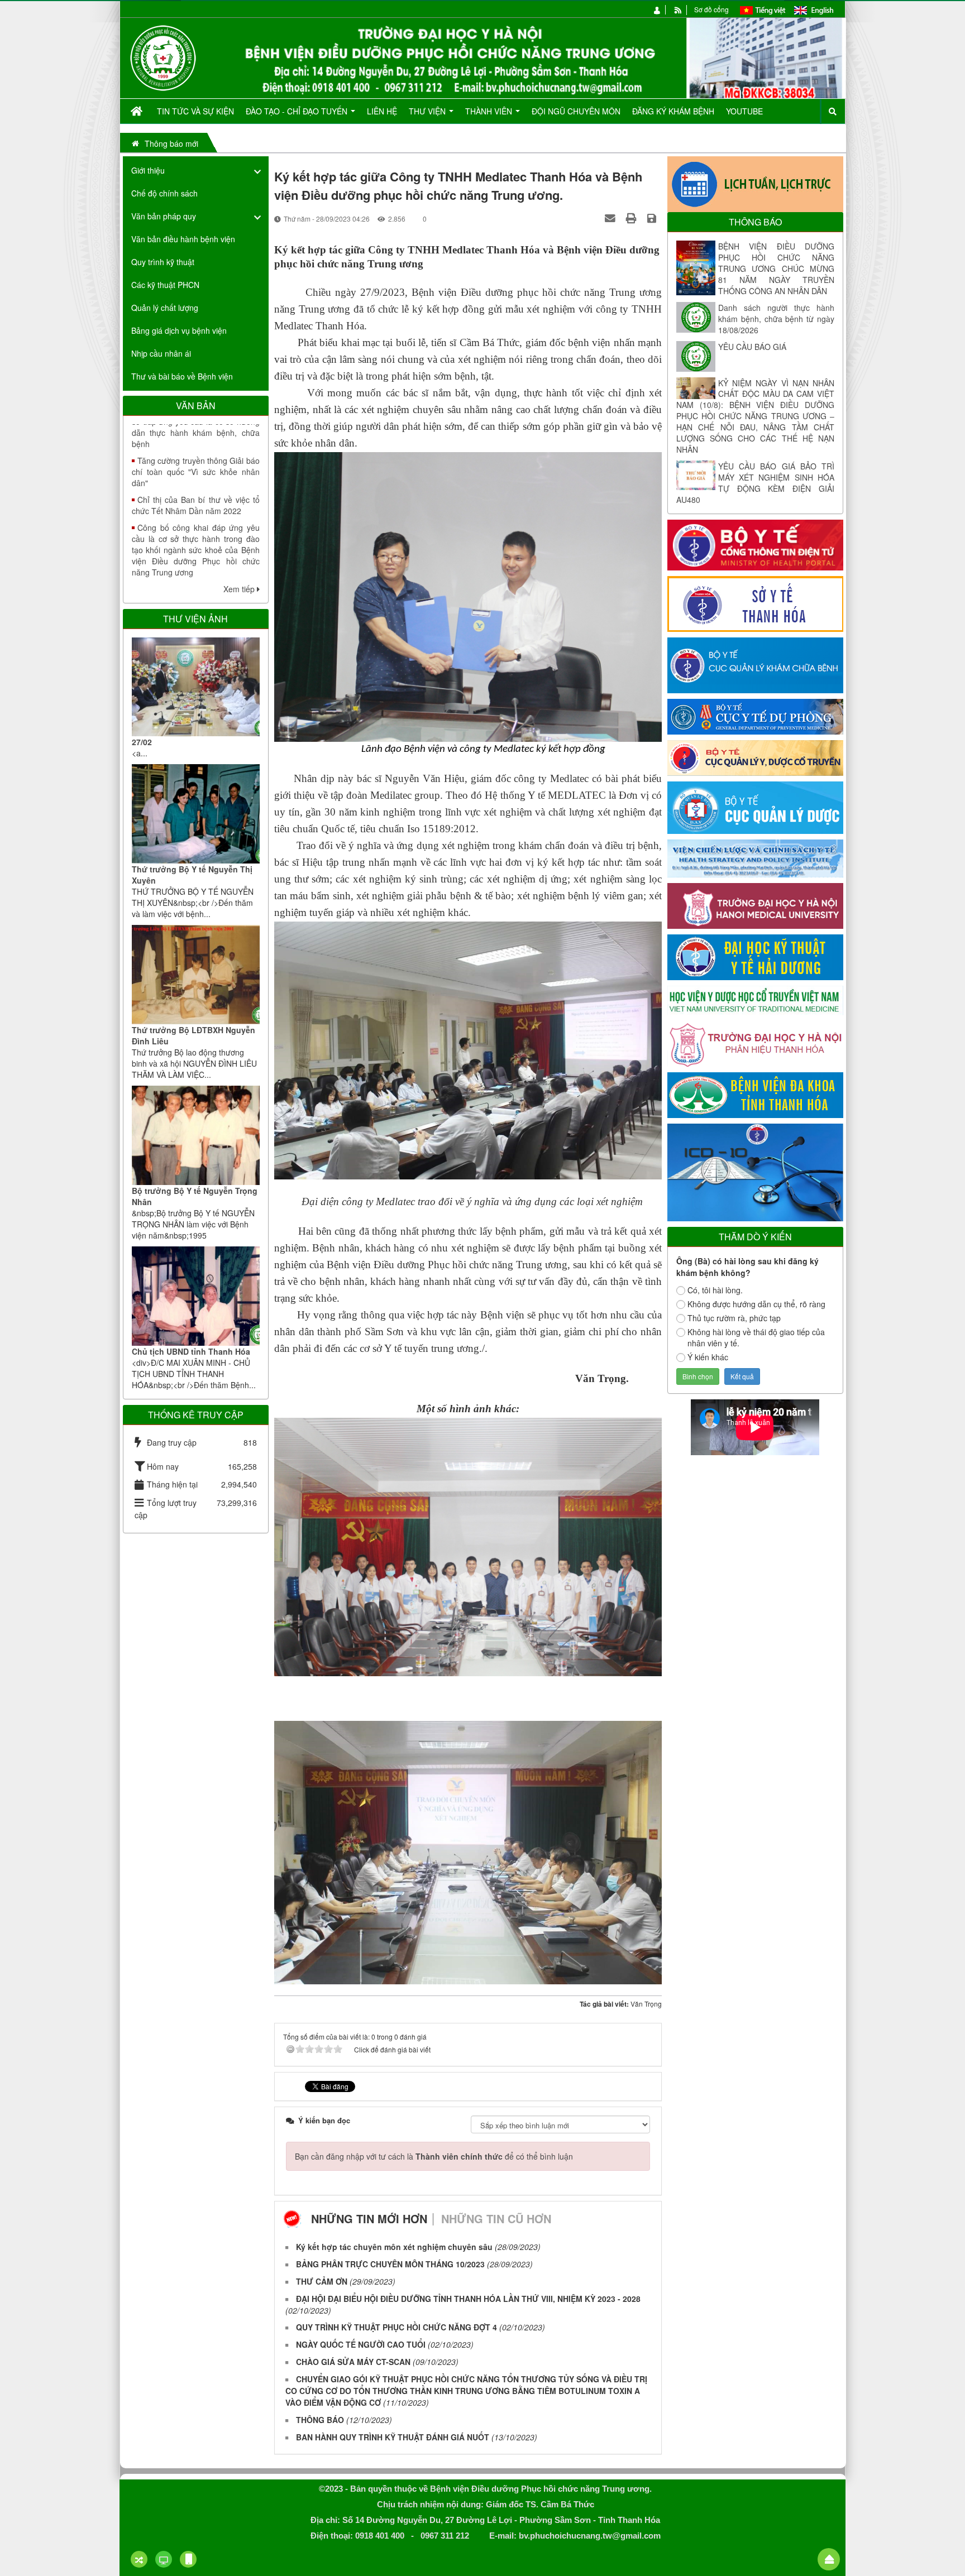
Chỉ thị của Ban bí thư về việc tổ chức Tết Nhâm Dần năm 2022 (196, 433)
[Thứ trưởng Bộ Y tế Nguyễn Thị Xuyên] (196, 814)
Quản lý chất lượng (165, 308)
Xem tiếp (240, 589)
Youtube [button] (744, 111)
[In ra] (633, 218)
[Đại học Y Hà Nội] (755, 905)
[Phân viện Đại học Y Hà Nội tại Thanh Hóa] (755, 1043)
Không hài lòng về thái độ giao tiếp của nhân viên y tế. (756, 1337)
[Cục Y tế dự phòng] (755, 716)
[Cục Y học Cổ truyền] (755, 757)
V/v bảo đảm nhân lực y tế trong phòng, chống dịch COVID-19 (196, 522)
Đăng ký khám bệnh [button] (673, 111)
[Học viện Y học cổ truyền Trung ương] (755, 999)
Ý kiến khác (708, 1357)
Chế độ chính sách (164, 193)
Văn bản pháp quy (164, 216)
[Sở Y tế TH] (755, 603)
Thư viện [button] (428, 111)
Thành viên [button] (490, 111)
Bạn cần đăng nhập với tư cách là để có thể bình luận (434, 2156)
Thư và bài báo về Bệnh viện (182, 376)
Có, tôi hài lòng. (715, 1290)
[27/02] (196, 687)
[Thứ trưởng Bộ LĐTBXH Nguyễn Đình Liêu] (196, 975)
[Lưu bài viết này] (653, 218)
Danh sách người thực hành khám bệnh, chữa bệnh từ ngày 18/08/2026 (776, 319)
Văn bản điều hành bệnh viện (183, 239)
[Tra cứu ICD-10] (755, 1171)
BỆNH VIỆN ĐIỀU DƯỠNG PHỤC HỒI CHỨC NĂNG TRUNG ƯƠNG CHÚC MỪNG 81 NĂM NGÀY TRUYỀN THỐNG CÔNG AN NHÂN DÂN (776, 268)
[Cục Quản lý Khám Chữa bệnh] (755, 664)
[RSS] (678, 9)
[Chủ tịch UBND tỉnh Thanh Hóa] (196, 1296)
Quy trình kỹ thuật (163, 262)
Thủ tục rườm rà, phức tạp (734, 1318)
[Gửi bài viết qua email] (612, 218)
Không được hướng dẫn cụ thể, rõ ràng (756, 1304)
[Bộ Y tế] (755, 544)
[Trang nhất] (138, 111)
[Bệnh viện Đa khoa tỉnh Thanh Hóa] (755, 1094)
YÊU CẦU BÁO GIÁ (752, 347)
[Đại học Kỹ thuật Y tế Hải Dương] (755, 956)
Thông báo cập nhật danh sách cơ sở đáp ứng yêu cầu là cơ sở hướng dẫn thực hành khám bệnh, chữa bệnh (196, 567)
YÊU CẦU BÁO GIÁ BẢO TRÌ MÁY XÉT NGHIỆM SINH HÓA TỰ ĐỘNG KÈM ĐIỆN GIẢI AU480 (755, 483)
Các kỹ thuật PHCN (165, 285)
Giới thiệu (148, 170)
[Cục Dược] (755, 807)
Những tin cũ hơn (496, 2218)
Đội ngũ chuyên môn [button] (576, 111)
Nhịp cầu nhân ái (161, 353)
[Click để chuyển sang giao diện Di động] (188, 2559)
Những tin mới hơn (369, 2218)
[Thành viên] (658, 9)
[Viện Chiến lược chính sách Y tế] (755, 857)
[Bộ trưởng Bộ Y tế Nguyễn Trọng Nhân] (196, 1135)
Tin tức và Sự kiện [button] (195, 111)
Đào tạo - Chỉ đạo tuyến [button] (298, 111)
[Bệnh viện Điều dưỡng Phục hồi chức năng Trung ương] (163, 57)
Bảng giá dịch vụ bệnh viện (179, 330)
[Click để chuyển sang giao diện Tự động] (139, 2559)
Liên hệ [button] (382, 111)
